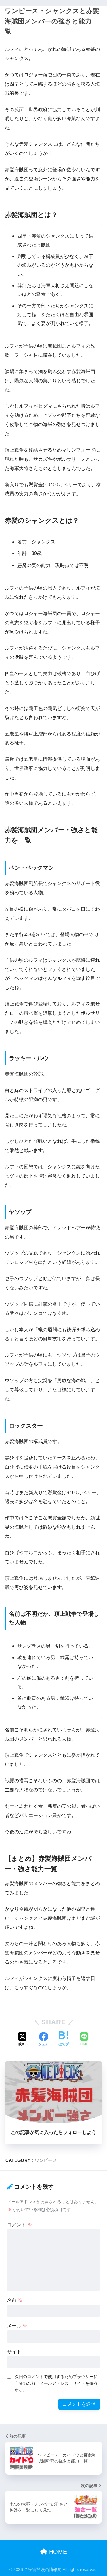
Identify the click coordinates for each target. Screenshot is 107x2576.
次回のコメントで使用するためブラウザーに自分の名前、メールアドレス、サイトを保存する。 (56, 2383)
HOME (57, 2552)
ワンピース (46, 2160)
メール (17, 2326)
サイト (14, 2352)
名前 (15, 2300)
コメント (20, 2225)
